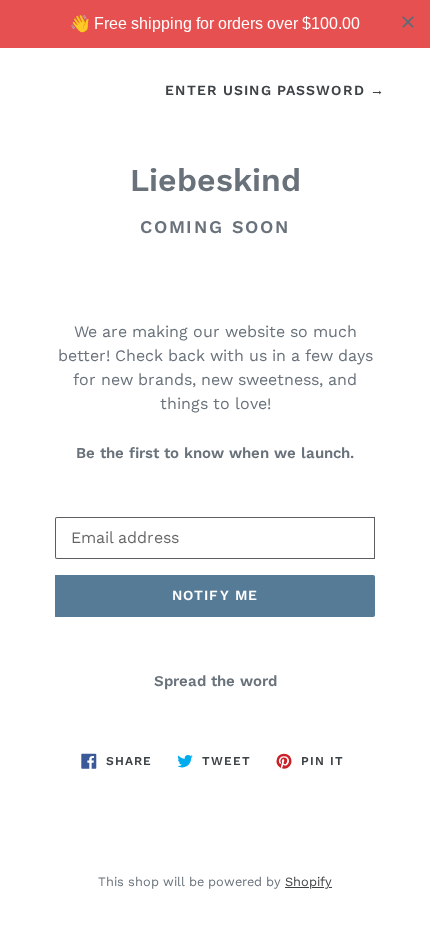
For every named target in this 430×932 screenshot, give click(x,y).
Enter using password (275, 90)
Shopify (308, 881)
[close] (408, 22)
